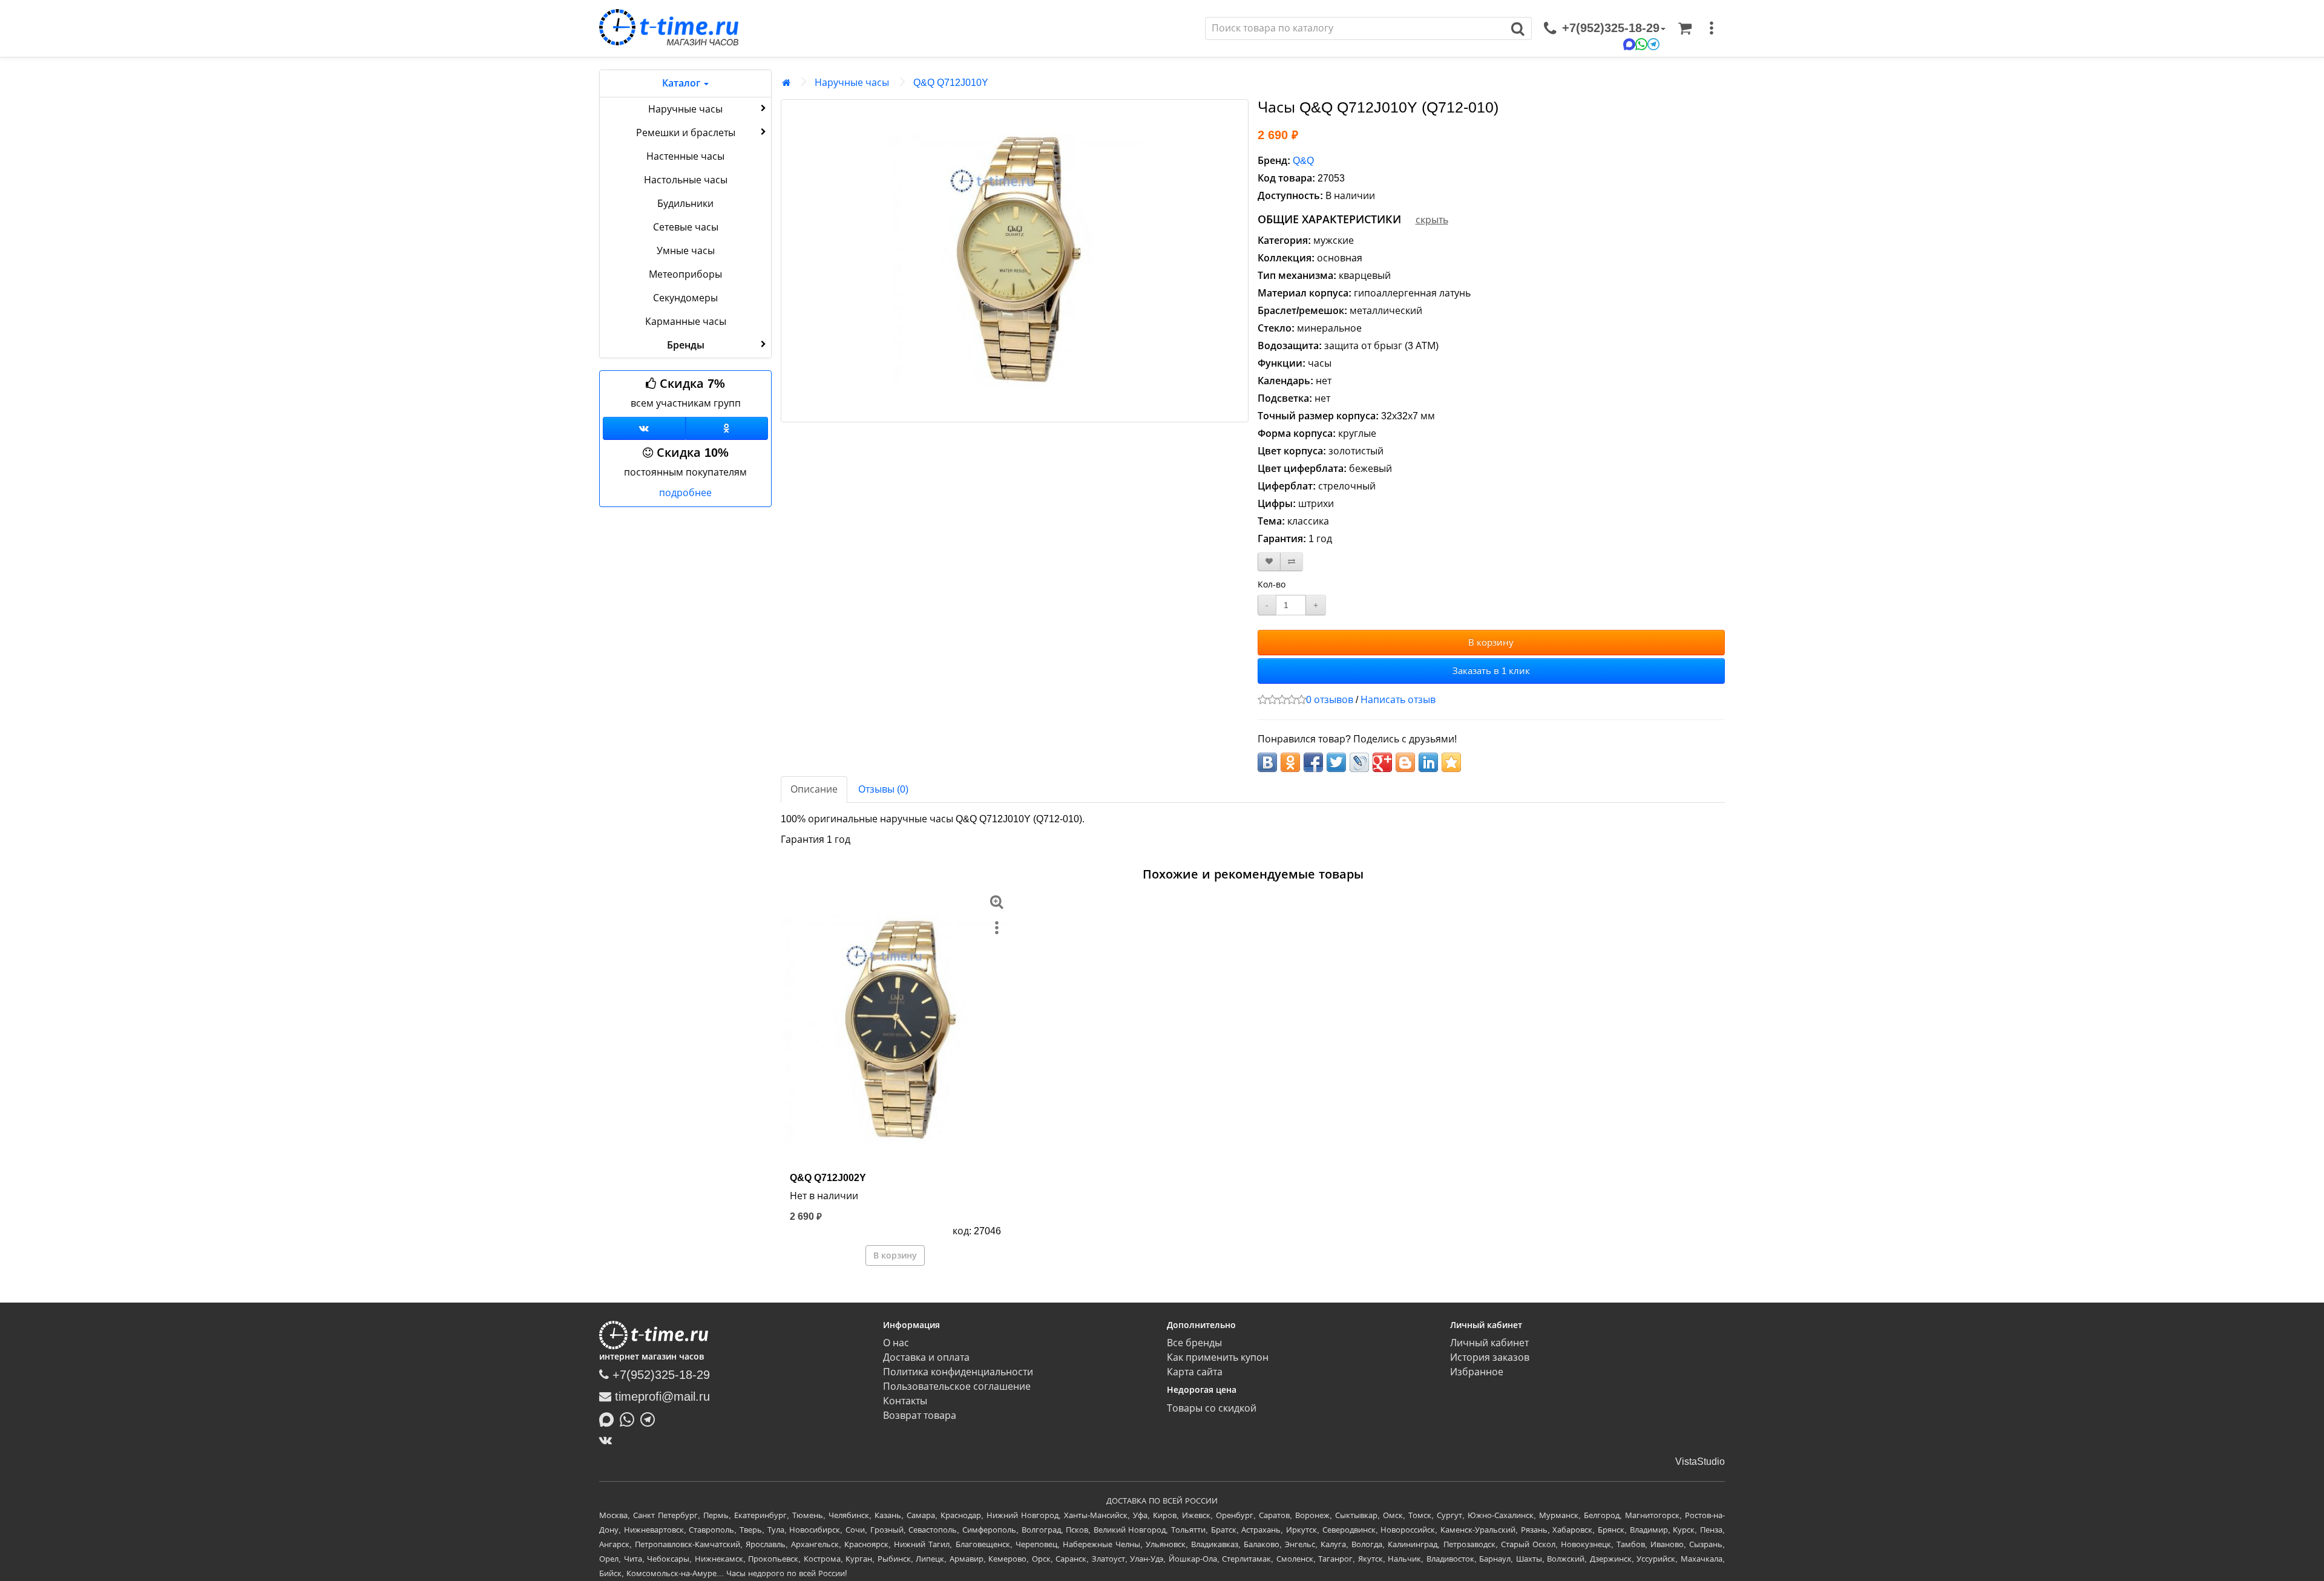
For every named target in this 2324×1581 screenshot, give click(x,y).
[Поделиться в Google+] (1382, 762)
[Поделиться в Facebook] (1313, 762)
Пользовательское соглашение (957, 1386)
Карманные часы (686, 322)
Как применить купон (1218, 1357)
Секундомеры (685, 298)
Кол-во (1272, 584)
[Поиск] (1518, 28)
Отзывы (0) (883, 789)
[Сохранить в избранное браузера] (1451, 762)
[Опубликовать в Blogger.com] (1405, 762)
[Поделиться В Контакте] (1267, 762)
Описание (814, 789)
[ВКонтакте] (609, 1440)
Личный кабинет (1489, 1343)
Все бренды (1194, 1343)
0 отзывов (1330, 700)
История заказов (1490, 1357)
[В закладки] (1269, 562)
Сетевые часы (686, 227)
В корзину (1491, 642)
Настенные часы (685, 156)
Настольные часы (686, 180)
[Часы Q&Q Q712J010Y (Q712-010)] (1015, 261)
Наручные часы (685, 109)
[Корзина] (1685, 28)
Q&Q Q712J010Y (951, 83)
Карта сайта (1195, 1372)
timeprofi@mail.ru (661, 1396)
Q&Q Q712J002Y (828, 1178)
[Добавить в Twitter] (1336, 762)
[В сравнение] (1292, 562)
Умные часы (686, 251)
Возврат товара (920, 1416)
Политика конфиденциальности (958, 1372)
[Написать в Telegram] (651, 1418)
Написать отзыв (1398, 700)
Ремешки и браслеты (686, 133)
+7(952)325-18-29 (659, 1375)
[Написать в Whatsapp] (630, 1418)
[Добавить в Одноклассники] (1290, 762)
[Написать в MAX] (609, 1418)
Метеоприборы (685, 274)
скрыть (1432, 220)
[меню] (1712, 28)
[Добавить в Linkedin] (1428, 762)
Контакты (905, 1401)
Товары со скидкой (1212, 1408)
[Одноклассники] (727, 428)
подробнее (685, 493)
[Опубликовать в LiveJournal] (1359, 762)
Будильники (685, 204)
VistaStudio (1700, 1462)
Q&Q (1303, 161)
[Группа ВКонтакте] (644, 428)
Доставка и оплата (926, 1357)
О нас (896, 1343)
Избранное (1477, 1372)
